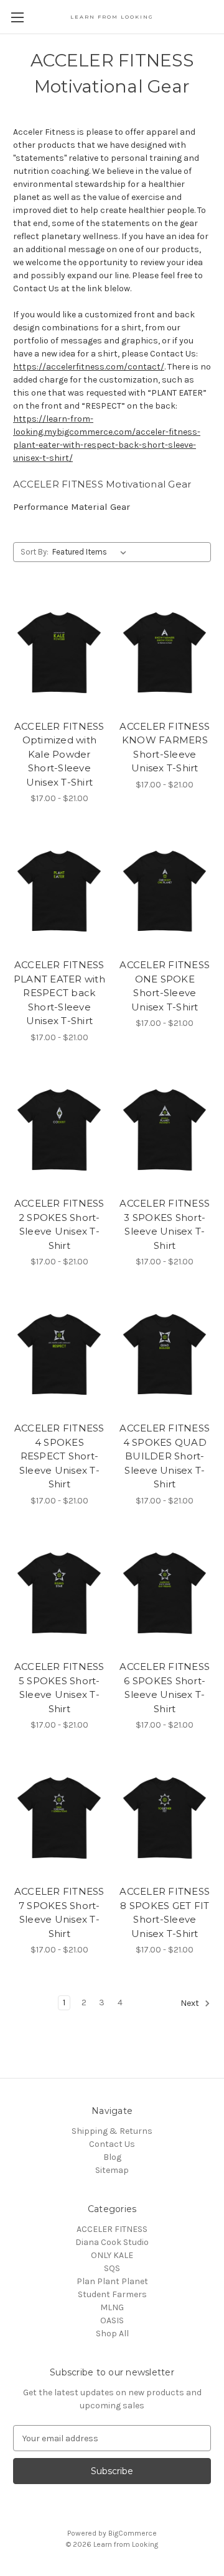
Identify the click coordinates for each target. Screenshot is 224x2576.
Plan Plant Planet (112, 2281)
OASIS (112, 2320)
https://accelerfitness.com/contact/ (89, 367)
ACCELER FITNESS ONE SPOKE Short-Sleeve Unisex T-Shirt (165, 986)
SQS (112, 2268)
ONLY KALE (112, 2255)
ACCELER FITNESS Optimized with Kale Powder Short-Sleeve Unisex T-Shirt (59, 754)
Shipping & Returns (112, 2131)
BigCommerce (133, 2533)
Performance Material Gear (72, 507)
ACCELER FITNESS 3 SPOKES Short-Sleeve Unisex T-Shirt (165, 1224)
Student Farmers (112, 2294)
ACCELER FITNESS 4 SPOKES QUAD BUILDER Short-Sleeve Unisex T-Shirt (165, 1456)
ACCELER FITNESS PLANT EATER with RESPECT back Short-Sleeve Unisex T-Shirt (59, 993)
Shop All (112, 2333)
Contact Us (112, 2144)
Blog (112, 2157)
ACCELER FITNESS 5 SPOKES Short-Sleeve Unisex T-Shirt (59, 1688)
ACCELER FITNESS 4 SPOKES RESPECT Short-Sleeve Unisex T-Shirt (59, 1456)
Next (191, 2004)
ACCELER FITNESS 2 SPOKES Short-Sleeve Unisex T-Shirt (59, 1224)
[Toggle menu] (17, 17)
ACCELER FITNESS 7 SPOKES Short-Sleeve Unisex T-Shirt (59, 1912)
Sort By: (35, 552)
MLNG (112, 2307)
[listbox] (92, 552)
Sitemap (112, 2170)
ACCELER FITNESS (112, 2229)
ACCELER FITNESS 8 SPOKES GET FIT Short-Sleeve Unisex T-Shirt (165, 1912)
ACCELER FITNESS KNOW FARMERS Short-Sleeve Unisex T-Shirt (165, 747)
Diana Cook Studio (112, 2242)
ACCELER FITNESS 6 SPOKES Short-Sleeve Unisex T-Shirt (165, 1688)
